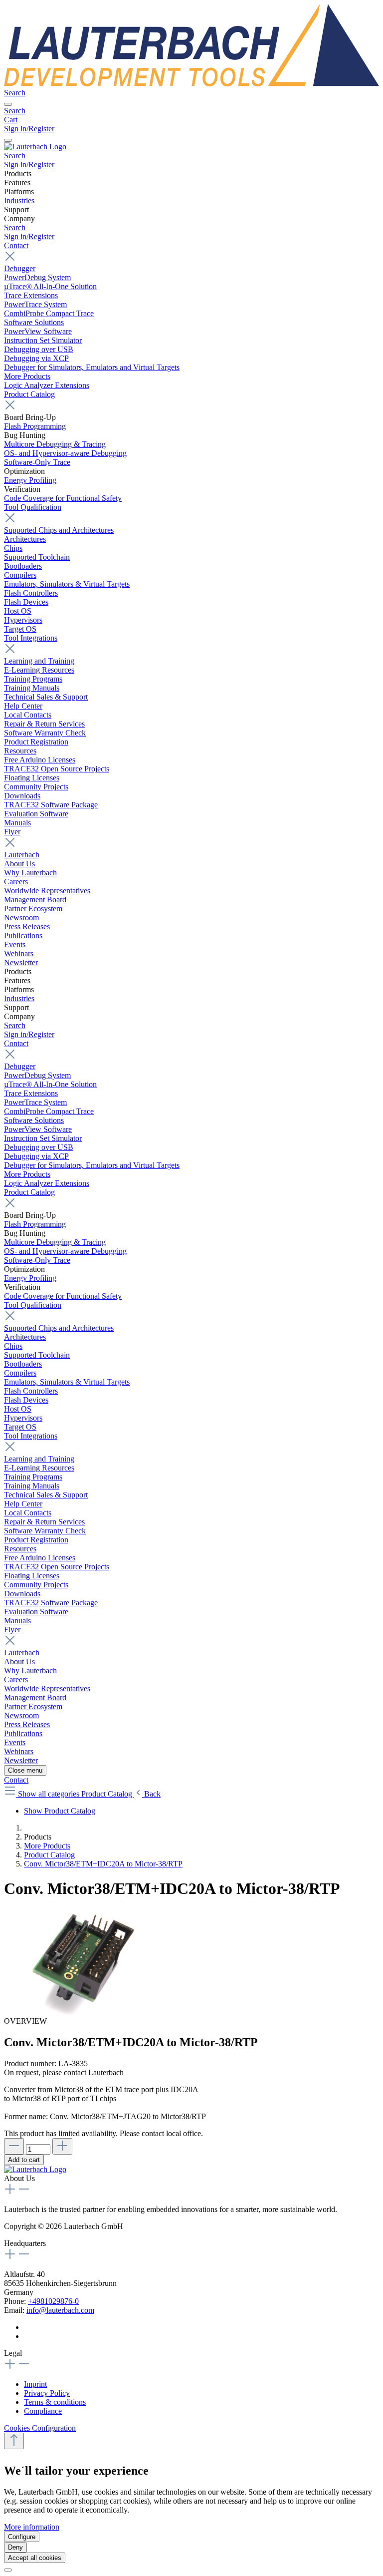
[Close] (8, 2570)
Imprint (35, 2384)
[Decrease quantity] (14, 2146)
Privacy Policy (47, 2393)
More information (32, 2527)
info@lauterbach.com (60, 2310)
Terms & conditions (55, 2402)
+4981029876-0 (53, 2301)
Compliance (43, 2411)
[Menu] (8, 104)
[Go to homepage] (191, 84)
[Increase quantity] (62, 2146)
